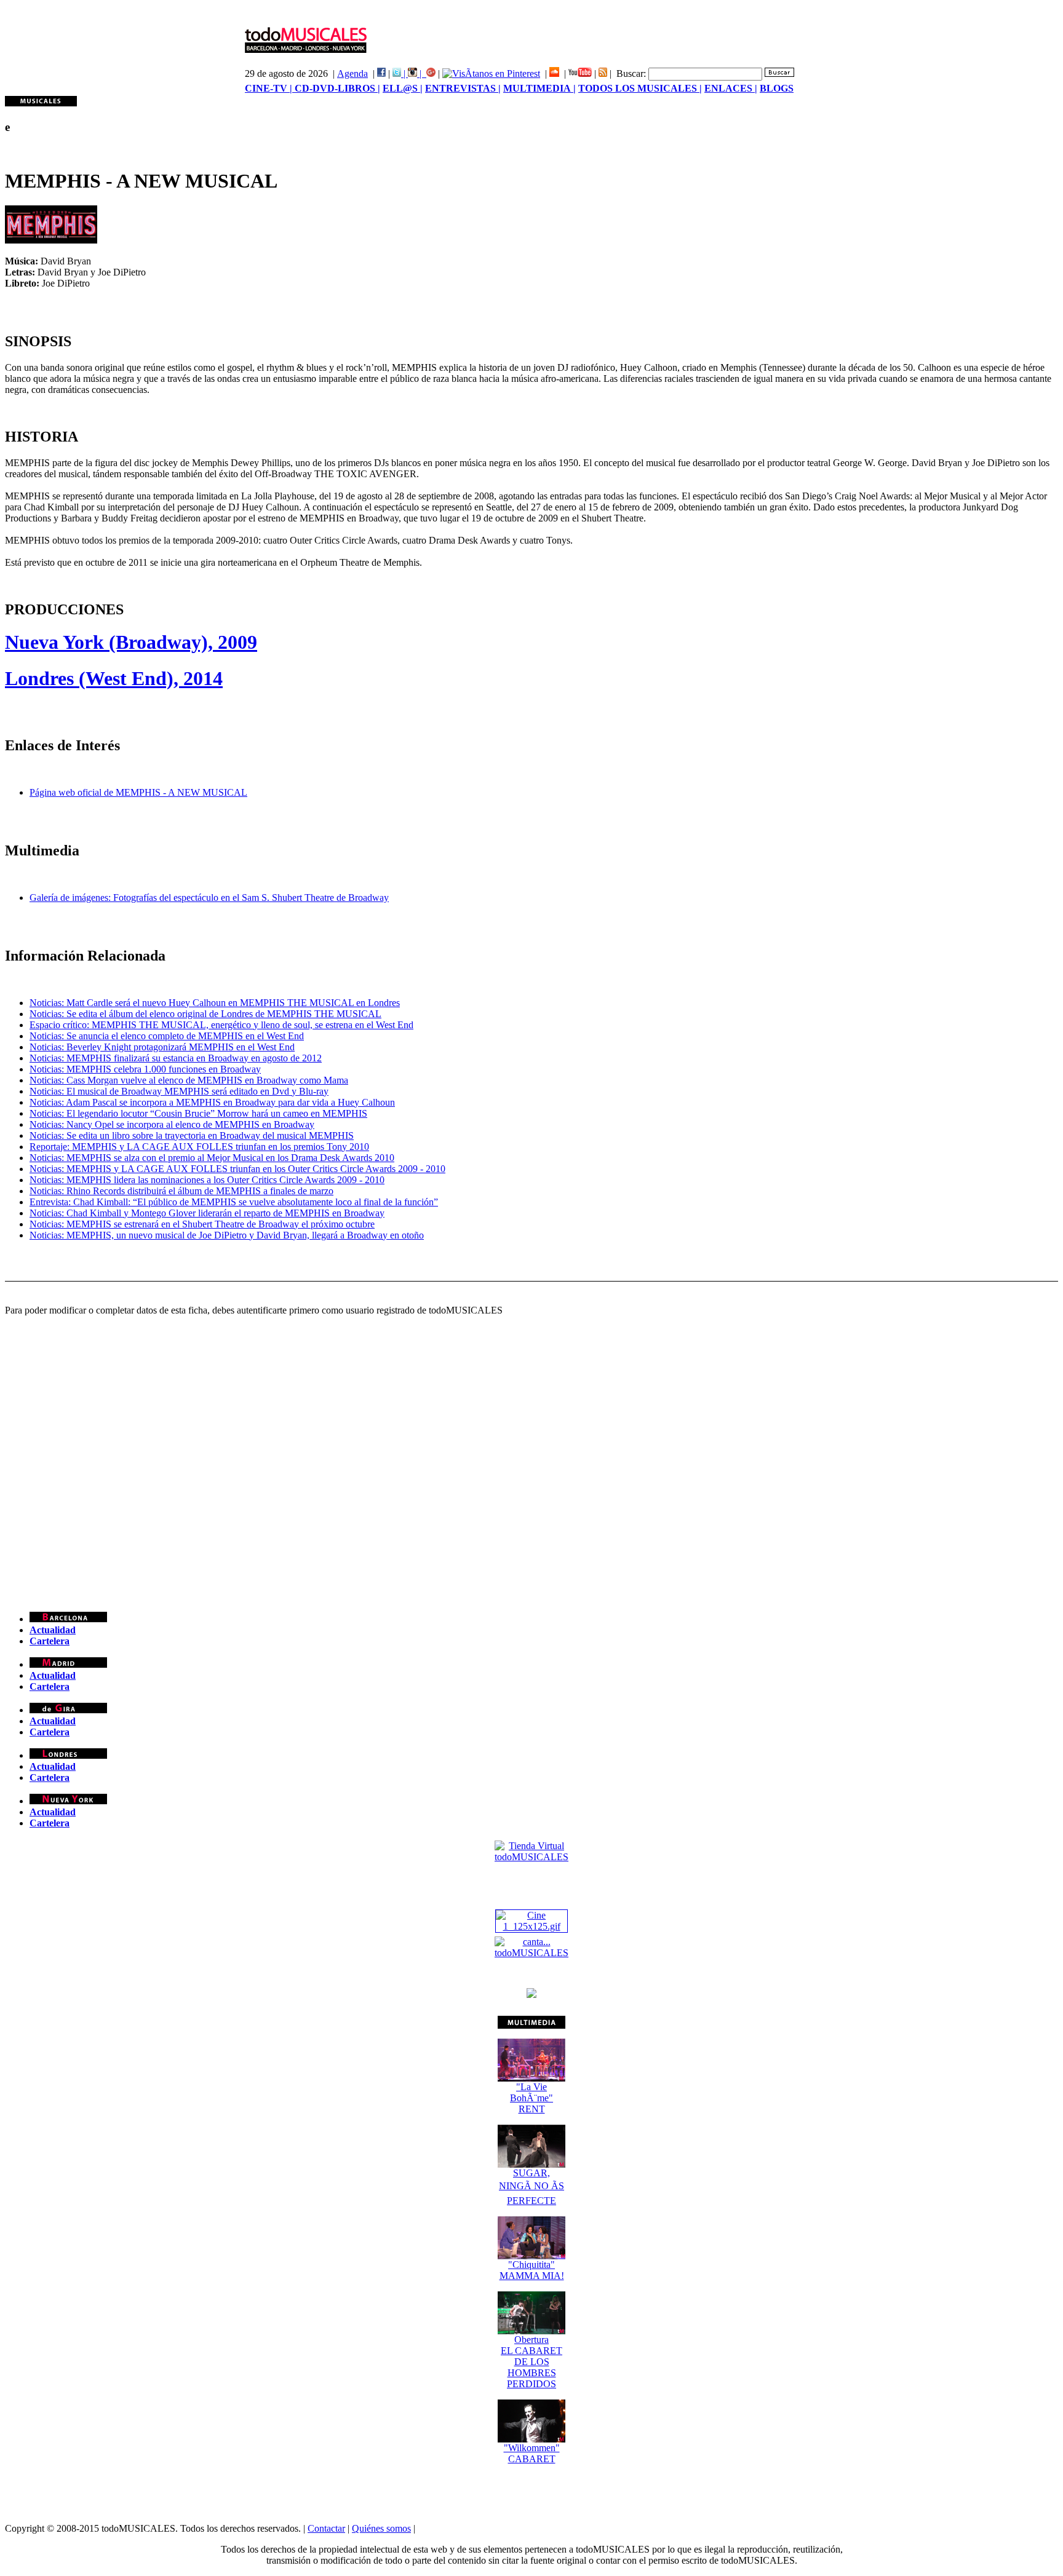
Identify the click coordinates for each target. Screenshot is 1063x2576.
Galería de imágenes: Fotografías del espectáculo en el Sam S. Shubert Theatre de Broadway (209, 898)
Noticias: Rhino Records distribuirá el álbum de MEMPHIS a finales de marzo (181, 1191)
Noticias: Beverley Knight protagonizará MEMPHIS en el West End (162, 1047)
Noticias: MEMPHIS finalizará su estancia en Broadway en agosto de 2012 (176, 1058)
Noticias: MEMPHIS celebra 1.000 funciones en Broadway (145, 1069)
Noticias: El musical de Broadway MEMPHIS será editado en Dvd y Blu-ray (179, 1091)
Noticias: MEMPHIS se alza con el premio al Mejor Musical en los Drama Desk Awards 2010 (212, 1158)
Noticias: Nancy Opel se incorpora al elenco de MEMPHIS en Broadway (172, 1124)
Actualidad (53, 1630)
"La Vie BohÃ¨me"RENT (531, 2098)
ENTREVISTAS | (463, 88)
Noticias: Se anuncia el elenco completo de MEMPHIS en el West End (167, 1036)
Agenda (352, 73)
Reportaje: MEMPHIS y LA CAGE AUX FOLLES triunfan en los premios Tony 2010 (199, 1147)
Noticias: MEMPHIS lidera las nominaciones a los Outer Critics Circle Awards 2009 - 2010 (207, 1180)
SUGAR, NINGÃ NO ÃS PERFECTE (531, 2187)
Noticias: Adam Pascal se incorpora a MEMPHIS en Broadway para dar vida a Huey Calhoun (212, 1102)
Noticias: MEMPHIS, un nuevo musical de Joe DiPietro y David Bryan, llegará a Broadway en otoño (227, 1235)
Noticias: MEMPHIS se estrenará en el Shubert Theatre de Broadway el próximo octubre (202, 1224)
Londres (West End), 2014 (114, 678)
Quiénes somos (381, 2528)
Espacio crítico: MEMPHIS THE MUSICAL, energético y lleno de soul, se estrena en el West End (221, 1025)
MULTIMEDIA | (539, 88)
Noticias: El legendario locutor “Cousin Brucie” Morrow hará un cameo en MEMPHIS (198, 1113)
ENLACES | (731, 88)
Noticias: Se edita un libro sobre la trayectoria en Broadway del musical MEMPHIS (192, 1135)
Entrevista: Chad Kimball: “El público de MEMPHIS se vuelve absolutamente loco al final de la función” (234, 1202)
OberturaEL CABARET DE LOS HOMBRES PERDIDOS (531, 2362)
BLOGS (777, 88)
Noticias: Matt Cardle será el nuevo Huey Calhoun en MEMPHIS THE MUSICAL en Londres (215, 1003)
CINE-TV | (270, 88)
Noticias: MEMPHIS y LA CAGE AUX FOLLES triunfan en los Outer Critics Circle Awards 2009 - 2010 (237, 1169)
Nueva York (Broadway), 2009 (131, 642)
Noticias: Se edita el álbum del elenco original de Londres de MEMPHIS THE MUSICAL (205, 1014)
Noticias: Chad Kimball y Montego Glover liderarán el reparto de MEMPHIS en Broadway (207, 1213)
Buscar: (631, 73)
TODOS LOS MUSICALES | (640, 88)
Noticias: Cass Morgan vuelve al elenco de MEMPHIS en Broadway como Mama (189, 1080)
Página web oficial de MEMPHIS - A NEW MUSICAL (138, 792)
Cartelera (50, 1641)
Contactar (326, 2528)
